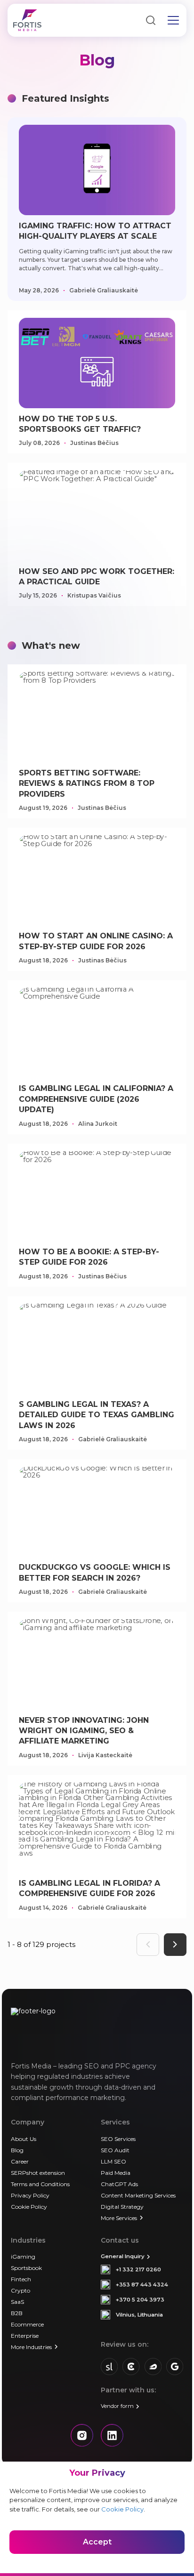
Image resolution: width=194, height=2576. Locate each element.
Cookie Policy (122, 2509)
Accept (97, 2542)
